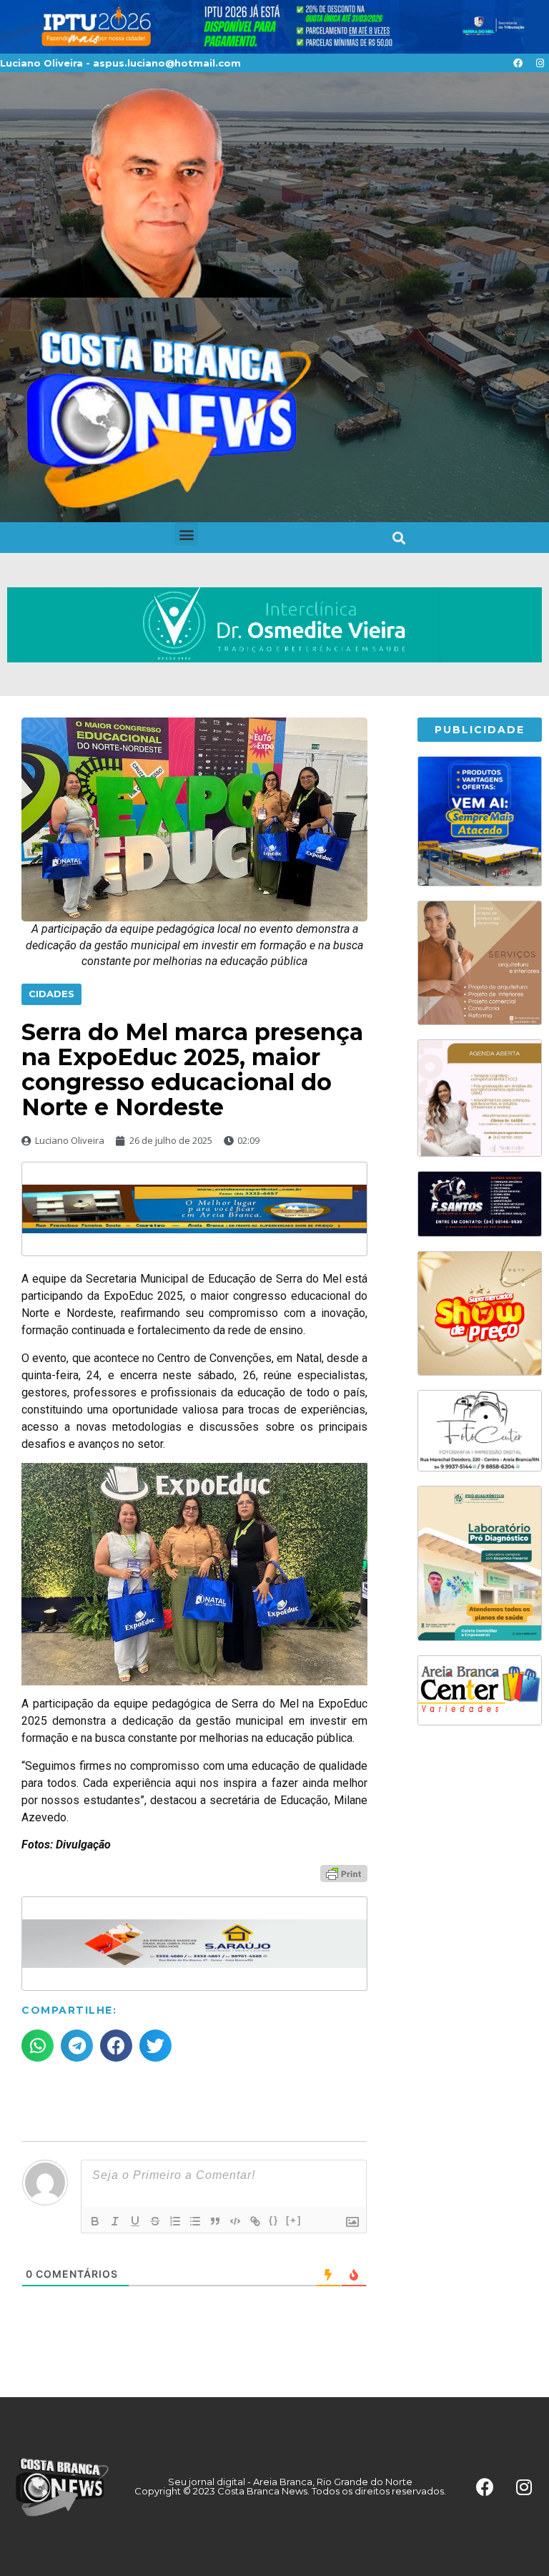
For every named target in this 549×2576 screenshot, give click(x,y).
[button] (186, 534)
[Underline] (135, 2221)
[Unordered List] (195, 2221)
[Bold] (95, 2221)
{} (274, 2220)
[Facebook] (518, 63)
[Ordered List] (175, 2221)
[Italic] (115, 2221)
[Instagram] (540, 63)
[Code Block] (235, 2221)
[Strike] (155, 2221)
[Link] (255, 2221)
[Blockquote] (215, 2221)
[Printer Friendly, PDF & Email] (344, 1872)
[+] (294, 2220)
